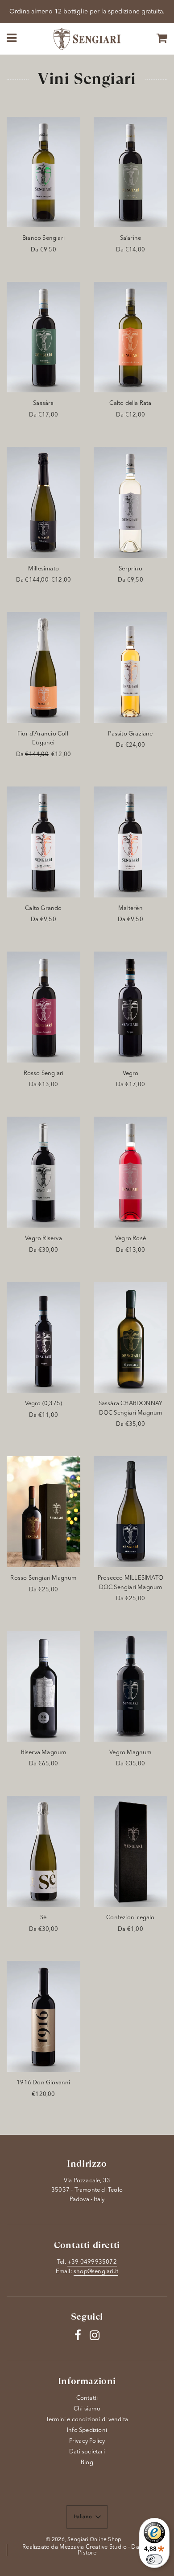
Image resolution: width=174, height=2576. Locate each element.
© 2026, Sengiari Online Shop (84, 2540)
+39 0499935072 (92, 2262)
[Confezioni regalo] (130, 1851)
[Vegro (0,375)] (43, 1337)
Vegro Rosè (130, 1239)
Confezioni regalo (130, 1918)
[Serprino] (130, 502)
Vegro (131, 1073)
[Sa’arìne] (130, 172)
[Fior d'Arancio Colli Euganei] (43, 667)
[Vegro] (130, 1007)
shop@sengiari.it (96, 2272)
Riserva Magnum (44, 1753)
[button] (87, 2517)
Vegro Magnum (130, 1753)
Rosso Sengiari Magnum (43, 1578)
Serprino (130, 569)
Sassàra (43, 403)
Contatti (87, 2398)
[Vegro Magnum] (130, 1686)
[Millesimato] (43, 502)
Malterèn (130, 908)
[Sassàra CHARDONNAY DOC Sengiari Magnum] (130, 1337)
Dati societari (87, 2452)
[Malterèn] (130, 842)
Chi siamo (87, 2409)
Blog (87, 2463)
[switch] (154, 2559)
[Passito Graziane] (130, 667)
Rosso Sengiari (44, 1073)
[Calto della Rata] (130, 337)
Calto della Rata (130, 403)
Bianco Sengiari (43, 238)
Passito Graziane (130, 734)
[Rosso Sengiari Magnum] (43, 1512)
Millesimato (43, 569)
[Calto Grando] (43, 842)
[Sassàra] (43, 337)
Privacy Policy (87, 2441)
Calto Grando (43, 908)
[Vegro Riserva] (43, 1172)
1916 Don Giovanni (43, 2083)
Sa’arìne (131, 238)
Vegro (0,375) (44, 1404)
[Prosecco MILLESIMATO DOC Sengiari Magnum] (130, 1512)
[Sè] (43, 1851)
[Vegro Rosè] (130, 1172)
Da (43, 250)
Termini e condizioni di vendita (87, 2420)
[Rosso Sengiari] (43, 1007)
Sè (43, 1918)
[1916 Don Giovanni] (43, 2016)
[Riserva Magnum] (43, 1686)
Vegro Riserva (43, 1239)
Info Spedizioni (87, 2430)
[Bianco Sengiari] (43, 172)
